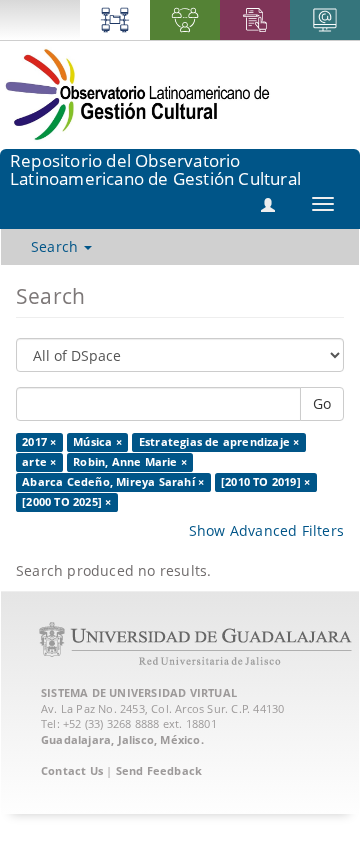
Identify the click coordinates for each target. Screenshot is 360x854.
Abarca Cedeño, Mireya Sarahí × (113, 482)
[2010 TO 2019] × (265, 482)
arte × (39, 462)
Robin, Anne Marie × (130, 462)
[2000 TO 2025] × (66, 502)
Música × (97, 442)
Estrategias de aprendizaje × (219, 442)
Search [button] (56, 246)
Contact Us (72, 770)
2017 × (39, 442)
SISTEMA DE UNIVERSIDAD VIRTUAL (139, 692)
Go (322, 403)
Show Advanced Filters (266, 530)
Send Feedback (159, 770)
